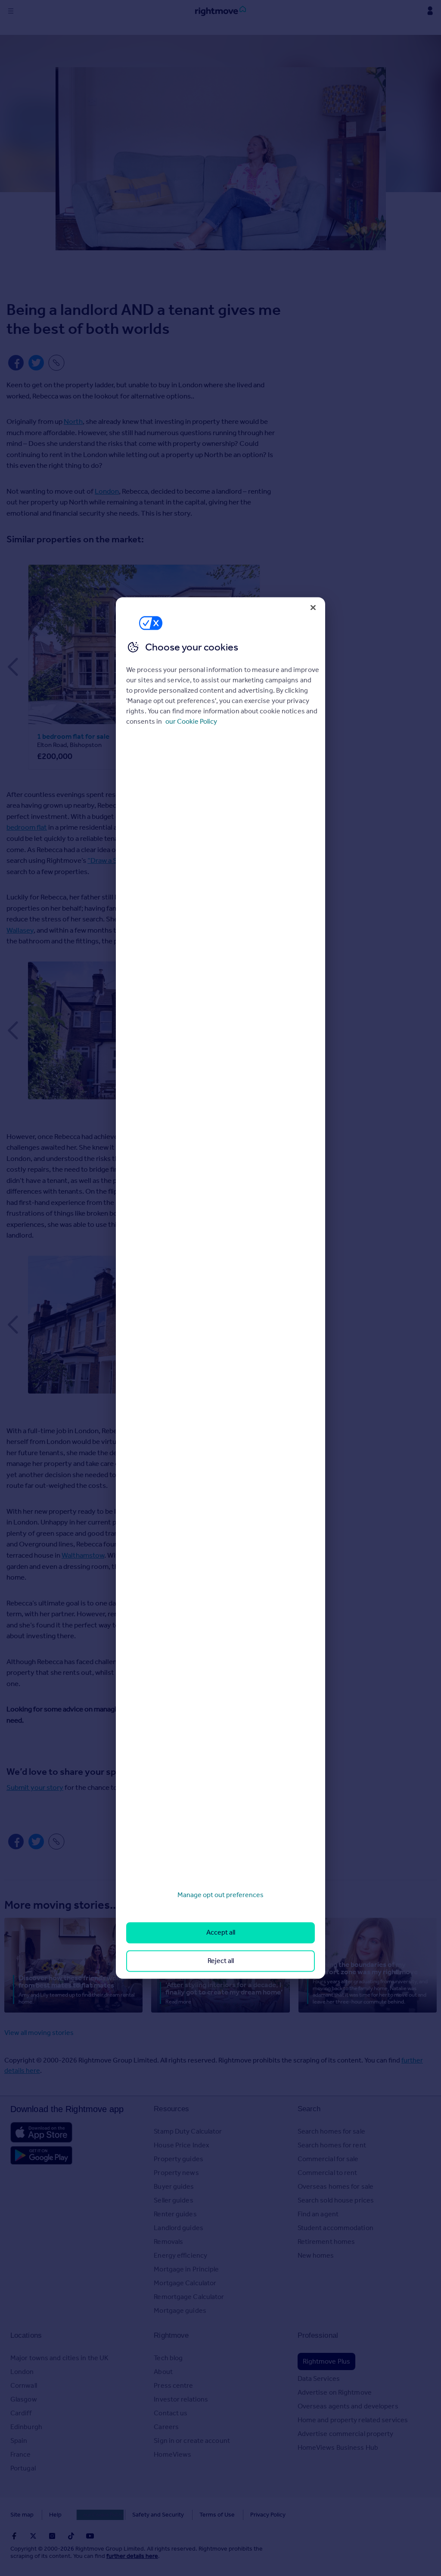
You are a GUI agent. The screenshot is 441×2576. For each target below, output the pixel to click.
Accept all (221, 1933)
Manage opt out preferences (220, 1895)
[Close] (313, 607)
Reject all (221, 1961)
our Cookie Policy (191, 721)
